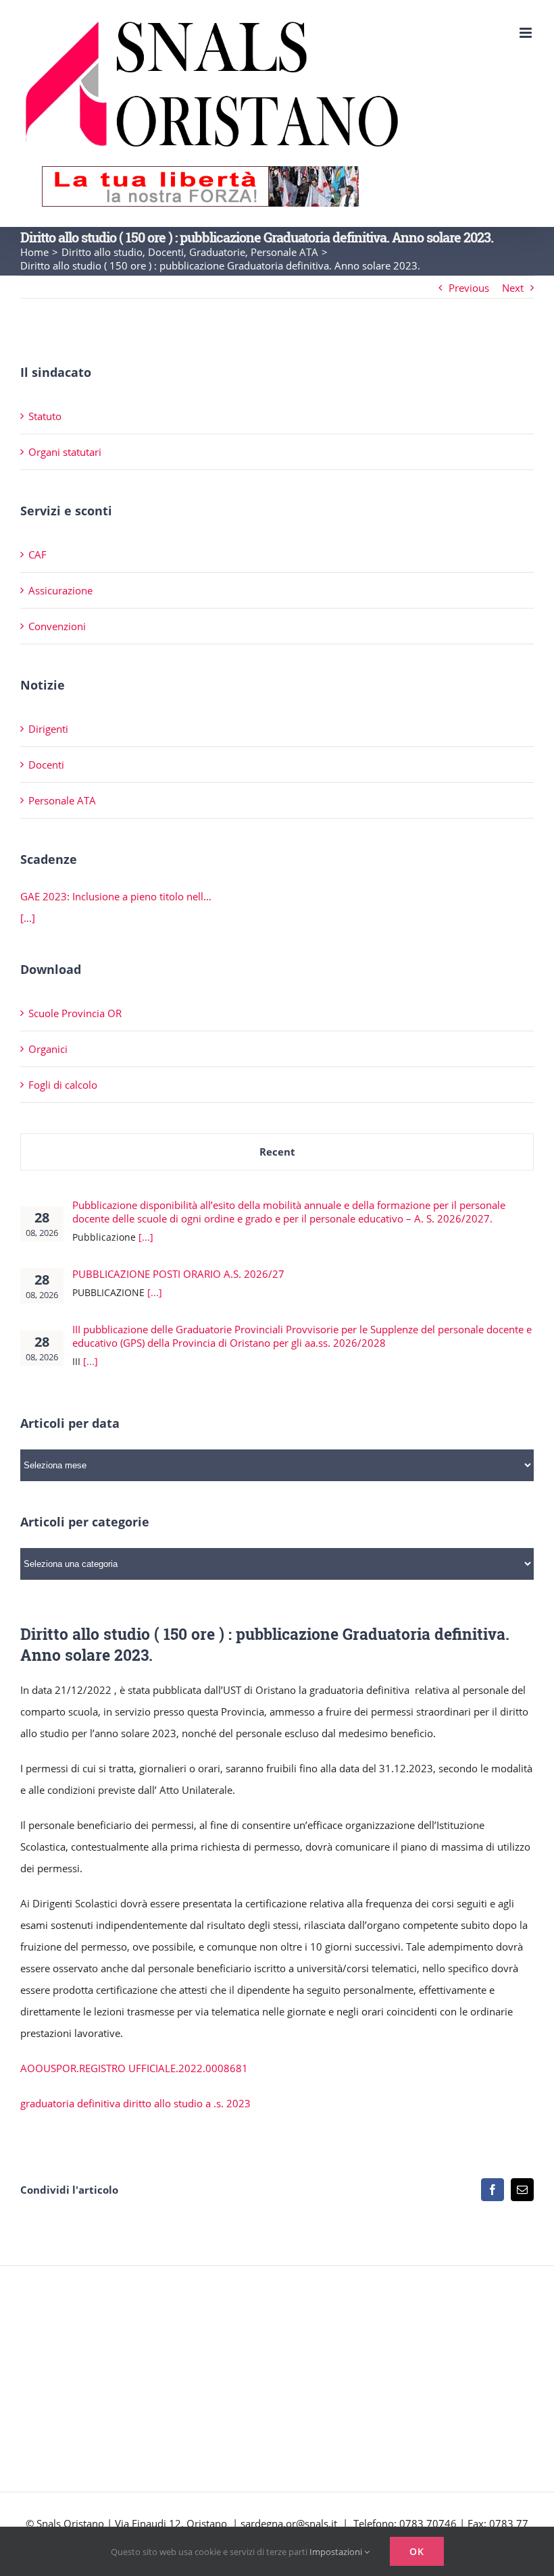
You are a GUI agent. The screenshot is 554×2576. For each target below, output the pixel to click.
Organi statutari (65, 452)
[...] (146, 1237)
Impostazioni (337, 2552)
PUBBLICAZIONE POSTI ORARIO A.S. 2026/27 (178, 1274)
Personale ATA (62, 800)
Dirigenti (48, 729)
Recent (277, 1152)
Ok (417, 2551)
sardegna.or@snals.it (289, 2523)
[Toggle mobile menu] (527, 33)
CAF (37, 555)
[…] (28, 918)
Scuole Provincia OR (75, 1013)
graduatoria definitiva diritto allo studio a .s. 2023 (135, 2103)
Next (513, 288)
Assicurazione (60, 590)
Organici (48, 1049)
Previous (469, 288)
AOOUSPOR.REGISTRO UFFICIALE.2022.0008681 (134, 2068)
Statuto (45, 416)
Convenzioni (57, 626)
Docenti (46, 765)
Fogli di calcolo (63, 1085)
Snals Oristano (70, 2523)
